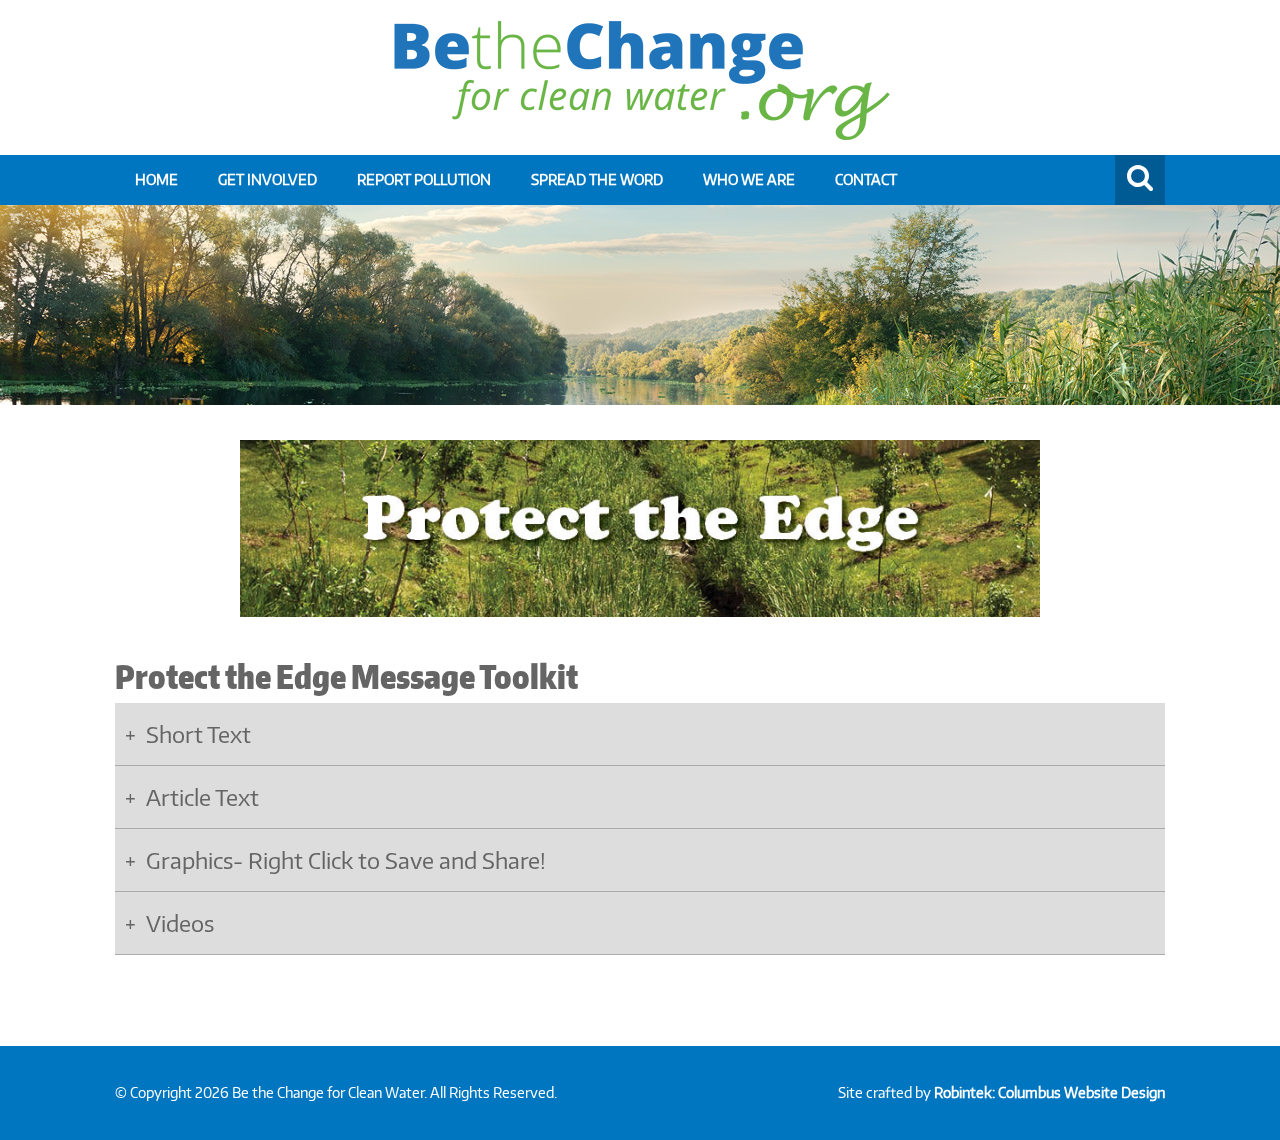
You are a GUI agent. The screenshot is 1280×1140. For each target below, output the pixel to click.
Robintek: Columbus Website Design (1049, 1092)
